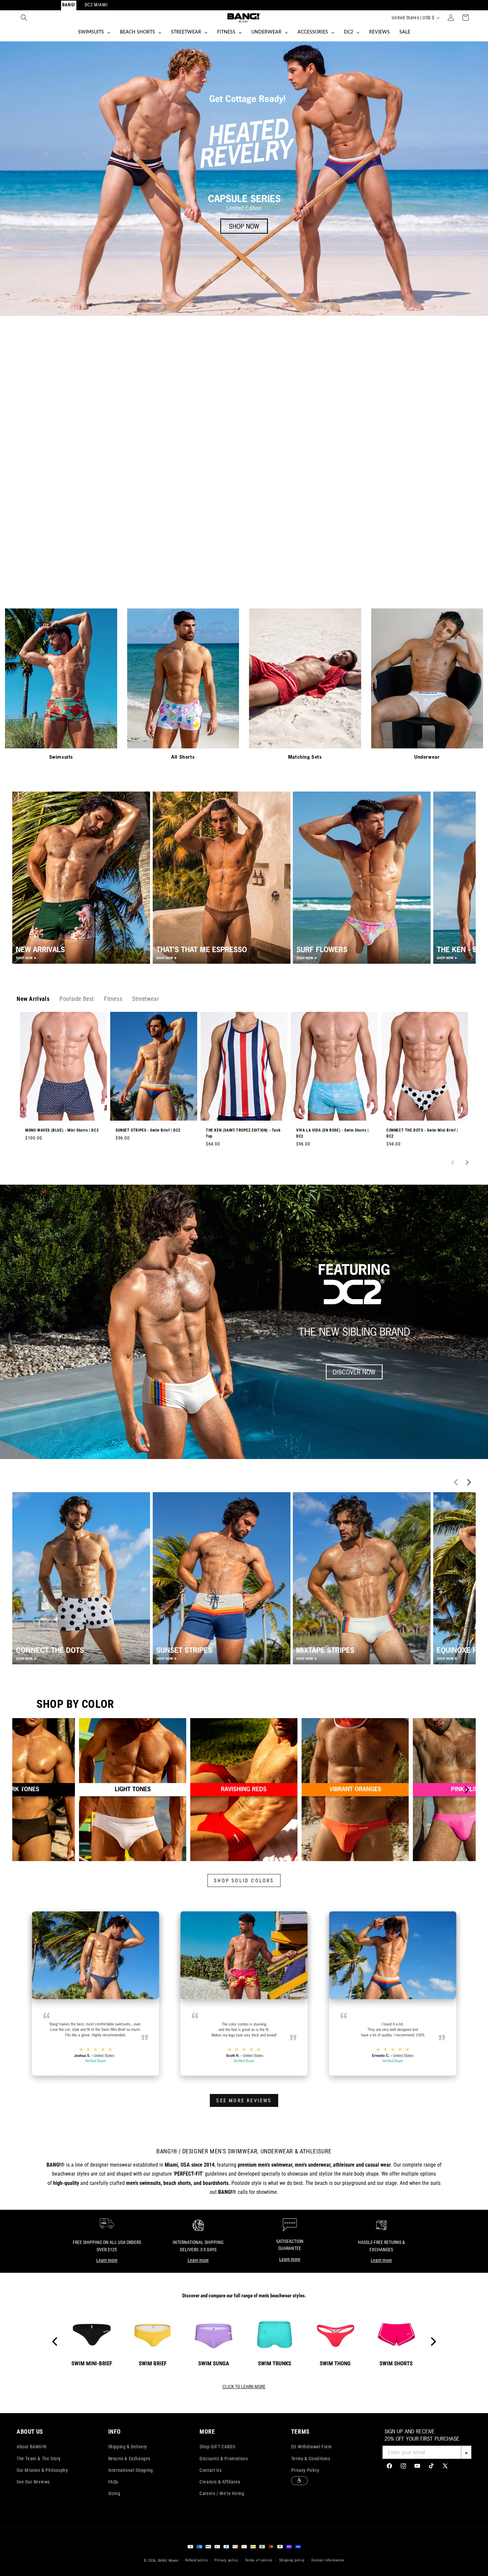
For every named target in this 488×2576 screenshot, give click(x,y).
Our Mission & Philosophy (42, 2470)
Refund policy (197, 2560)
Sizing (114, 2493)
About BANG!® (32, 2447)
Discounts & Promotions (224, 2459)
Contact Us (210, 2470)
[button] (24, 18)
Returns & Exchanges (129, 2459)
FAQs (113, 2482)
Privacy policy (226, 2560)
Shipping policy (292, 2560)
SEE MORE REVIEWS (244, 2101)
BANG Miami (168, 2561)
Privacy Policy (305, 2470)
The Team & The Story (39, 2459)
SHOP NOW (244, 563)
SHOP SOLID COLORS (244, 1881)
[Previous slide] (453, 1162)
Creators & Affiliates (220, 2482)
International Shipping (131, 2470)
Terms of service (259, 2560)
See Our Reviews (33, 2482)
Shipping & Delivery (128, 2447)
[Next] (466, 1790)
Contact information (328, 2560)
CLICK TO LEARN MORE (244, 2387)
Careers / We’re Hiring (222, 2493)
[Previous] (22, 1790)
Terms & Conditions (311, 2459)
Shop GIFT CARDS (217, 2447)
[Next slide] (466, 1162)
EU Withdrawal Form (312, 2447)
